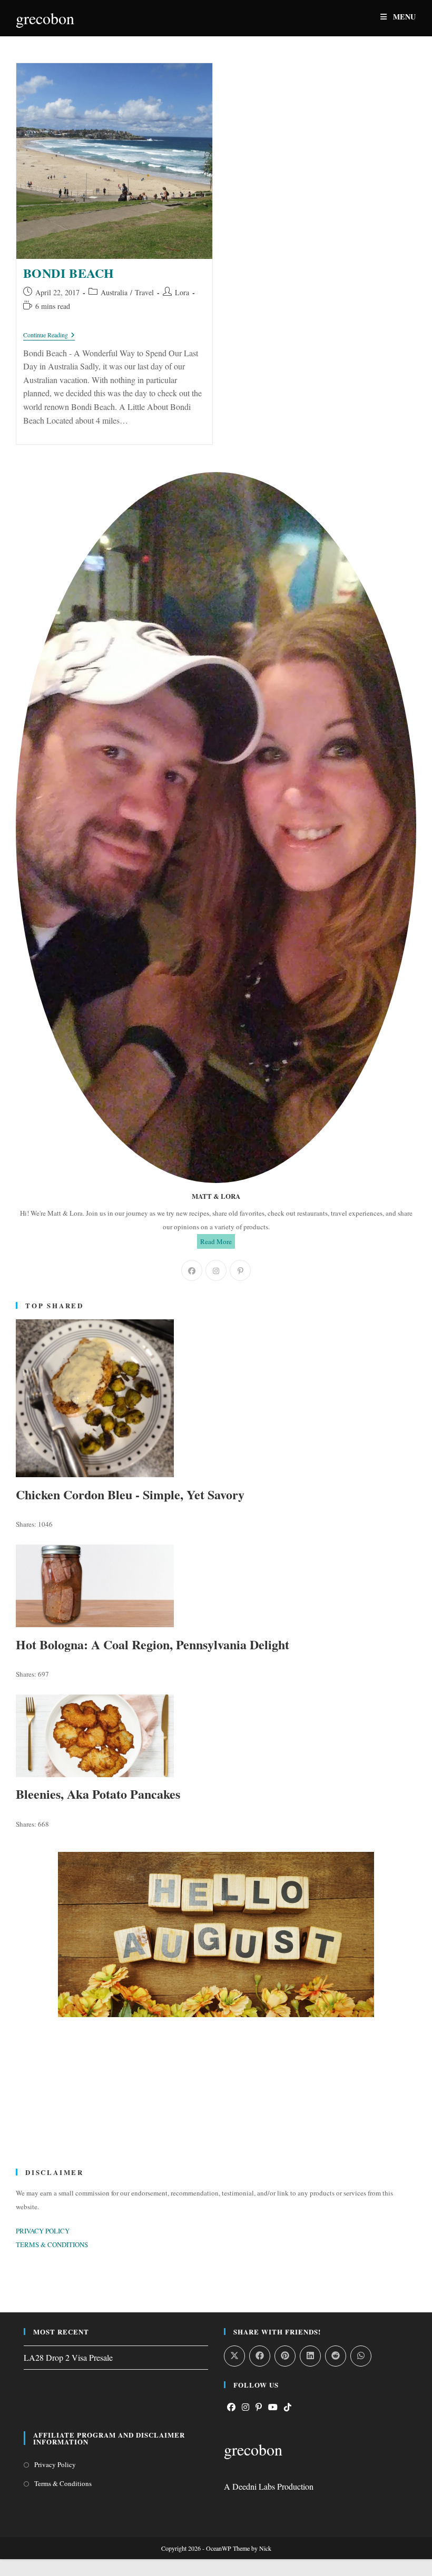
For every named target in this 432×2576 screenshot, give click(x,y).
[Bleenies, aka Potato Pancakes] (216, 1736)
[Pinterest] (240, 1270)
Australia (114, 292)
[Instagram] (216, 1270)
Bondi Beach (69, 273)
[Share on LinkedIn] (310, 2356)
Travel (144, 292)
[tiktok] (288, 2407)
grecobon (45, 18)
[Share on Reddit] (336, 2356)
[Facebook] (192, 1270)
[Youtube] (273, 2407)
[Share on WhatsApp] (361, 2356)
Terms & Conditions (63, 2483)
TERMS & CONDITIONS (52, 2244)
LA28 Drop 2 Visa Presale (68, 2357)
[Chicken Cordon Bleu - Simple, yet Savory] (216, 1398)
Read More (216, 1241)
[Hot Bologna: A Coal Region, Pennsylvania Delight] (216, 1586)
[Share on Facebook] (260, 2356)
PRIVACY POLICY (43, 2231)
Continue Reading (49, 335)
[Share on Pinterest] (285, 2356)
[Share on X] (234, 2356)
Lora (182, 292)
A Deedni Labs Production (269, 2486)
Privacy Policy (55, 2464)
